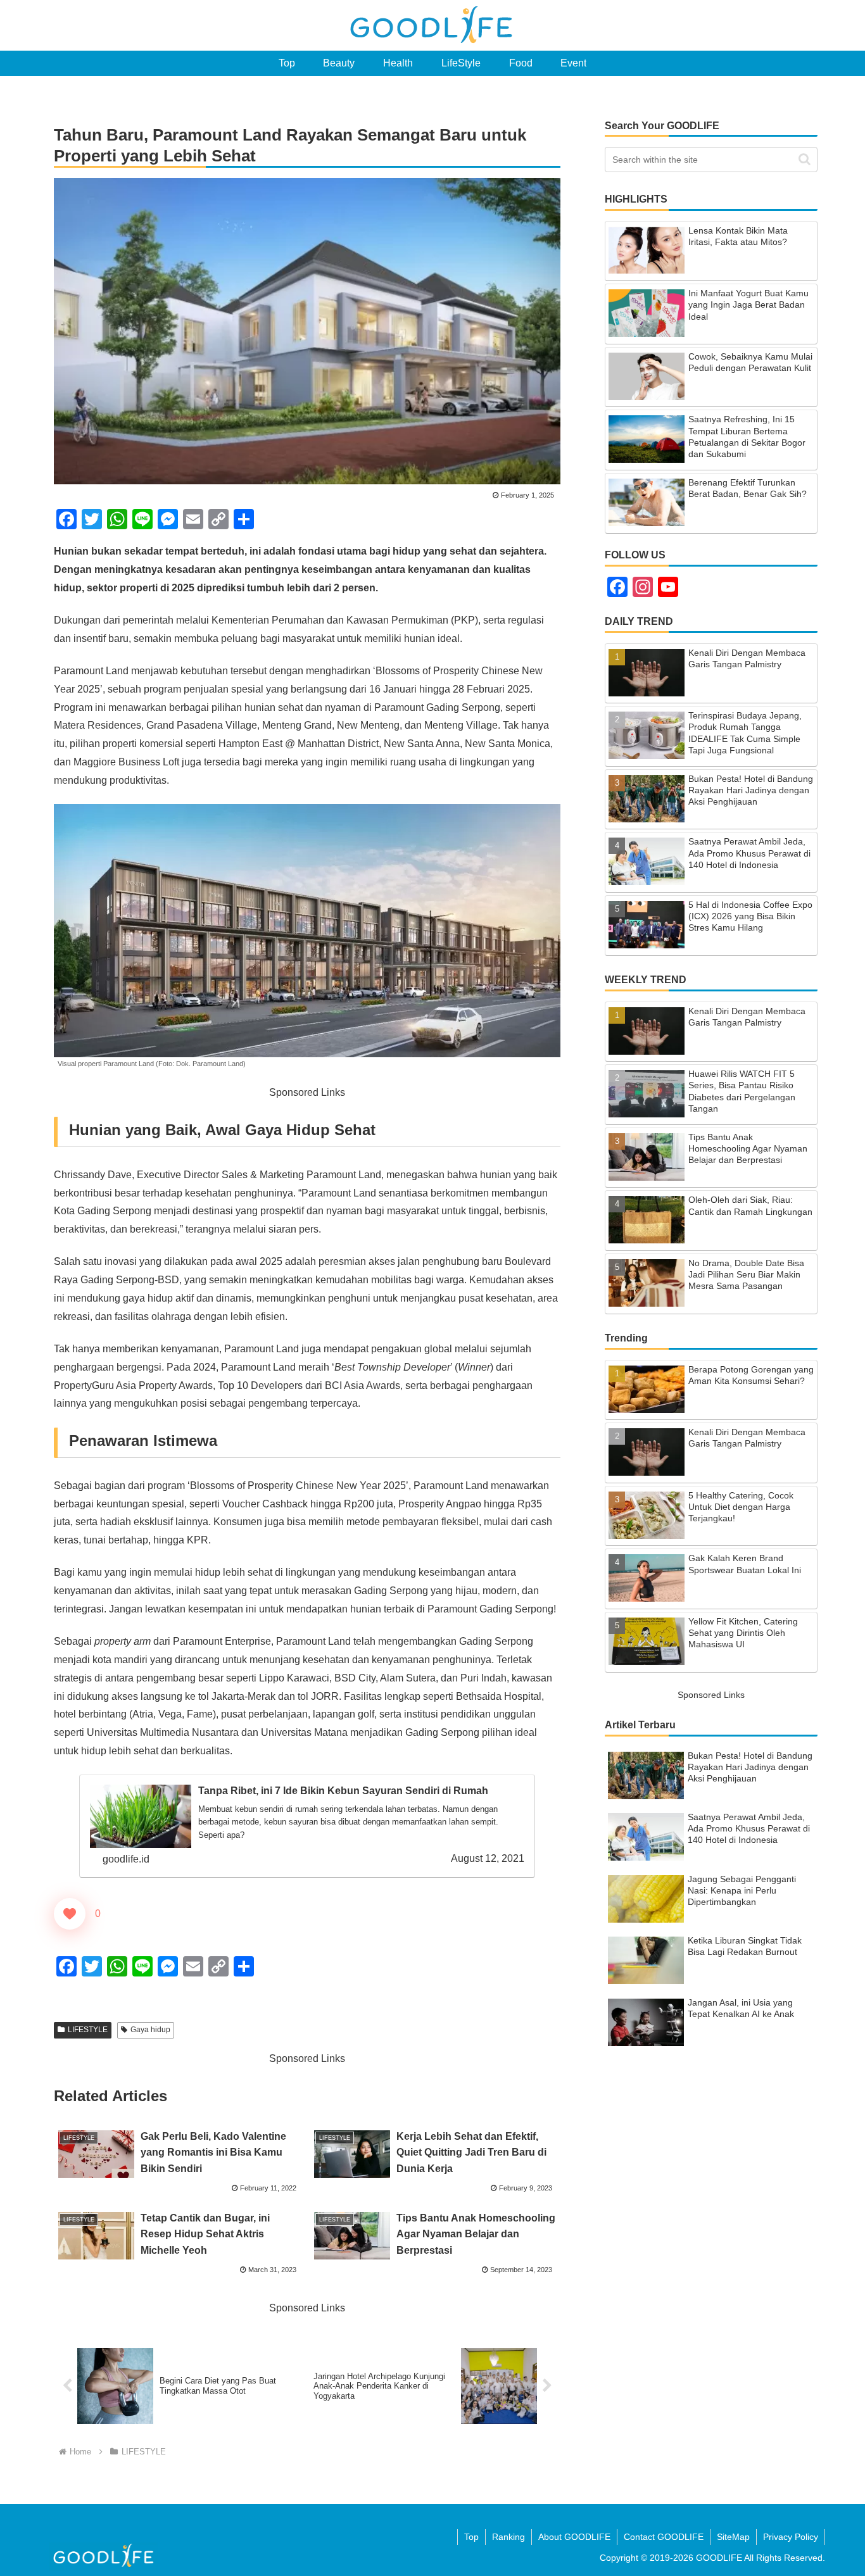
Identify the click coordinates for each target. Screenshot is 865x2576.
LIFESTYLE (88, 2030)
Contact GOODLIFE (664, 2537)
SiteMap (733, 2537)
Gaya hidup (150, 2030)
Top (471, 2537)
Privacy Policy (791, 2537)
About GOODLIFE (574, 2537)
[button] (805, 159)
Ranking (508, 2537)
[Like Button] (70, 1914)
